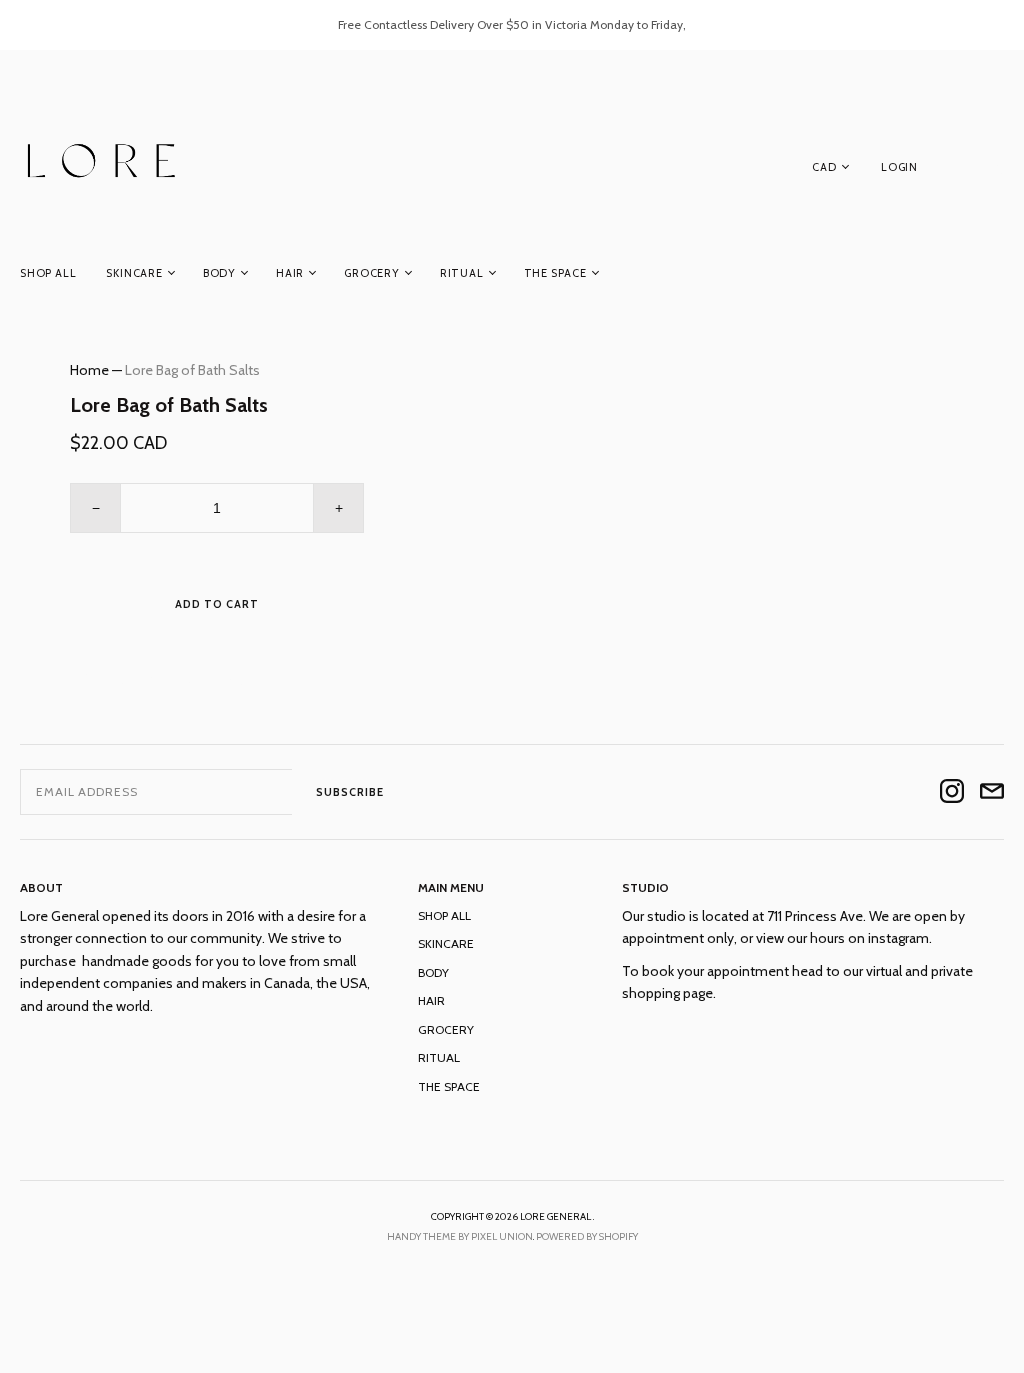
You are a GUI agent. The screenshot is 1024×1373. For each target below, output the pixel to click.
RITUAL (462, 273)
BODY (219, 273)
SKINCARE (134, 273)
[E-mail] (992, 792)
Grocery (372, 273)
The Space (555, 273)
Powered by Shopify (587, 1236)
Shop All (48, 273)
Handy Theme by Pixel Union (460, 1236)
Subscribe (350, 792)
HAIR (290, 273)
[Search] (994, 171)
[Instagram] (952, 792)
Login (899, 167)
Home (89, 370)
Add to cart (217, 604)
